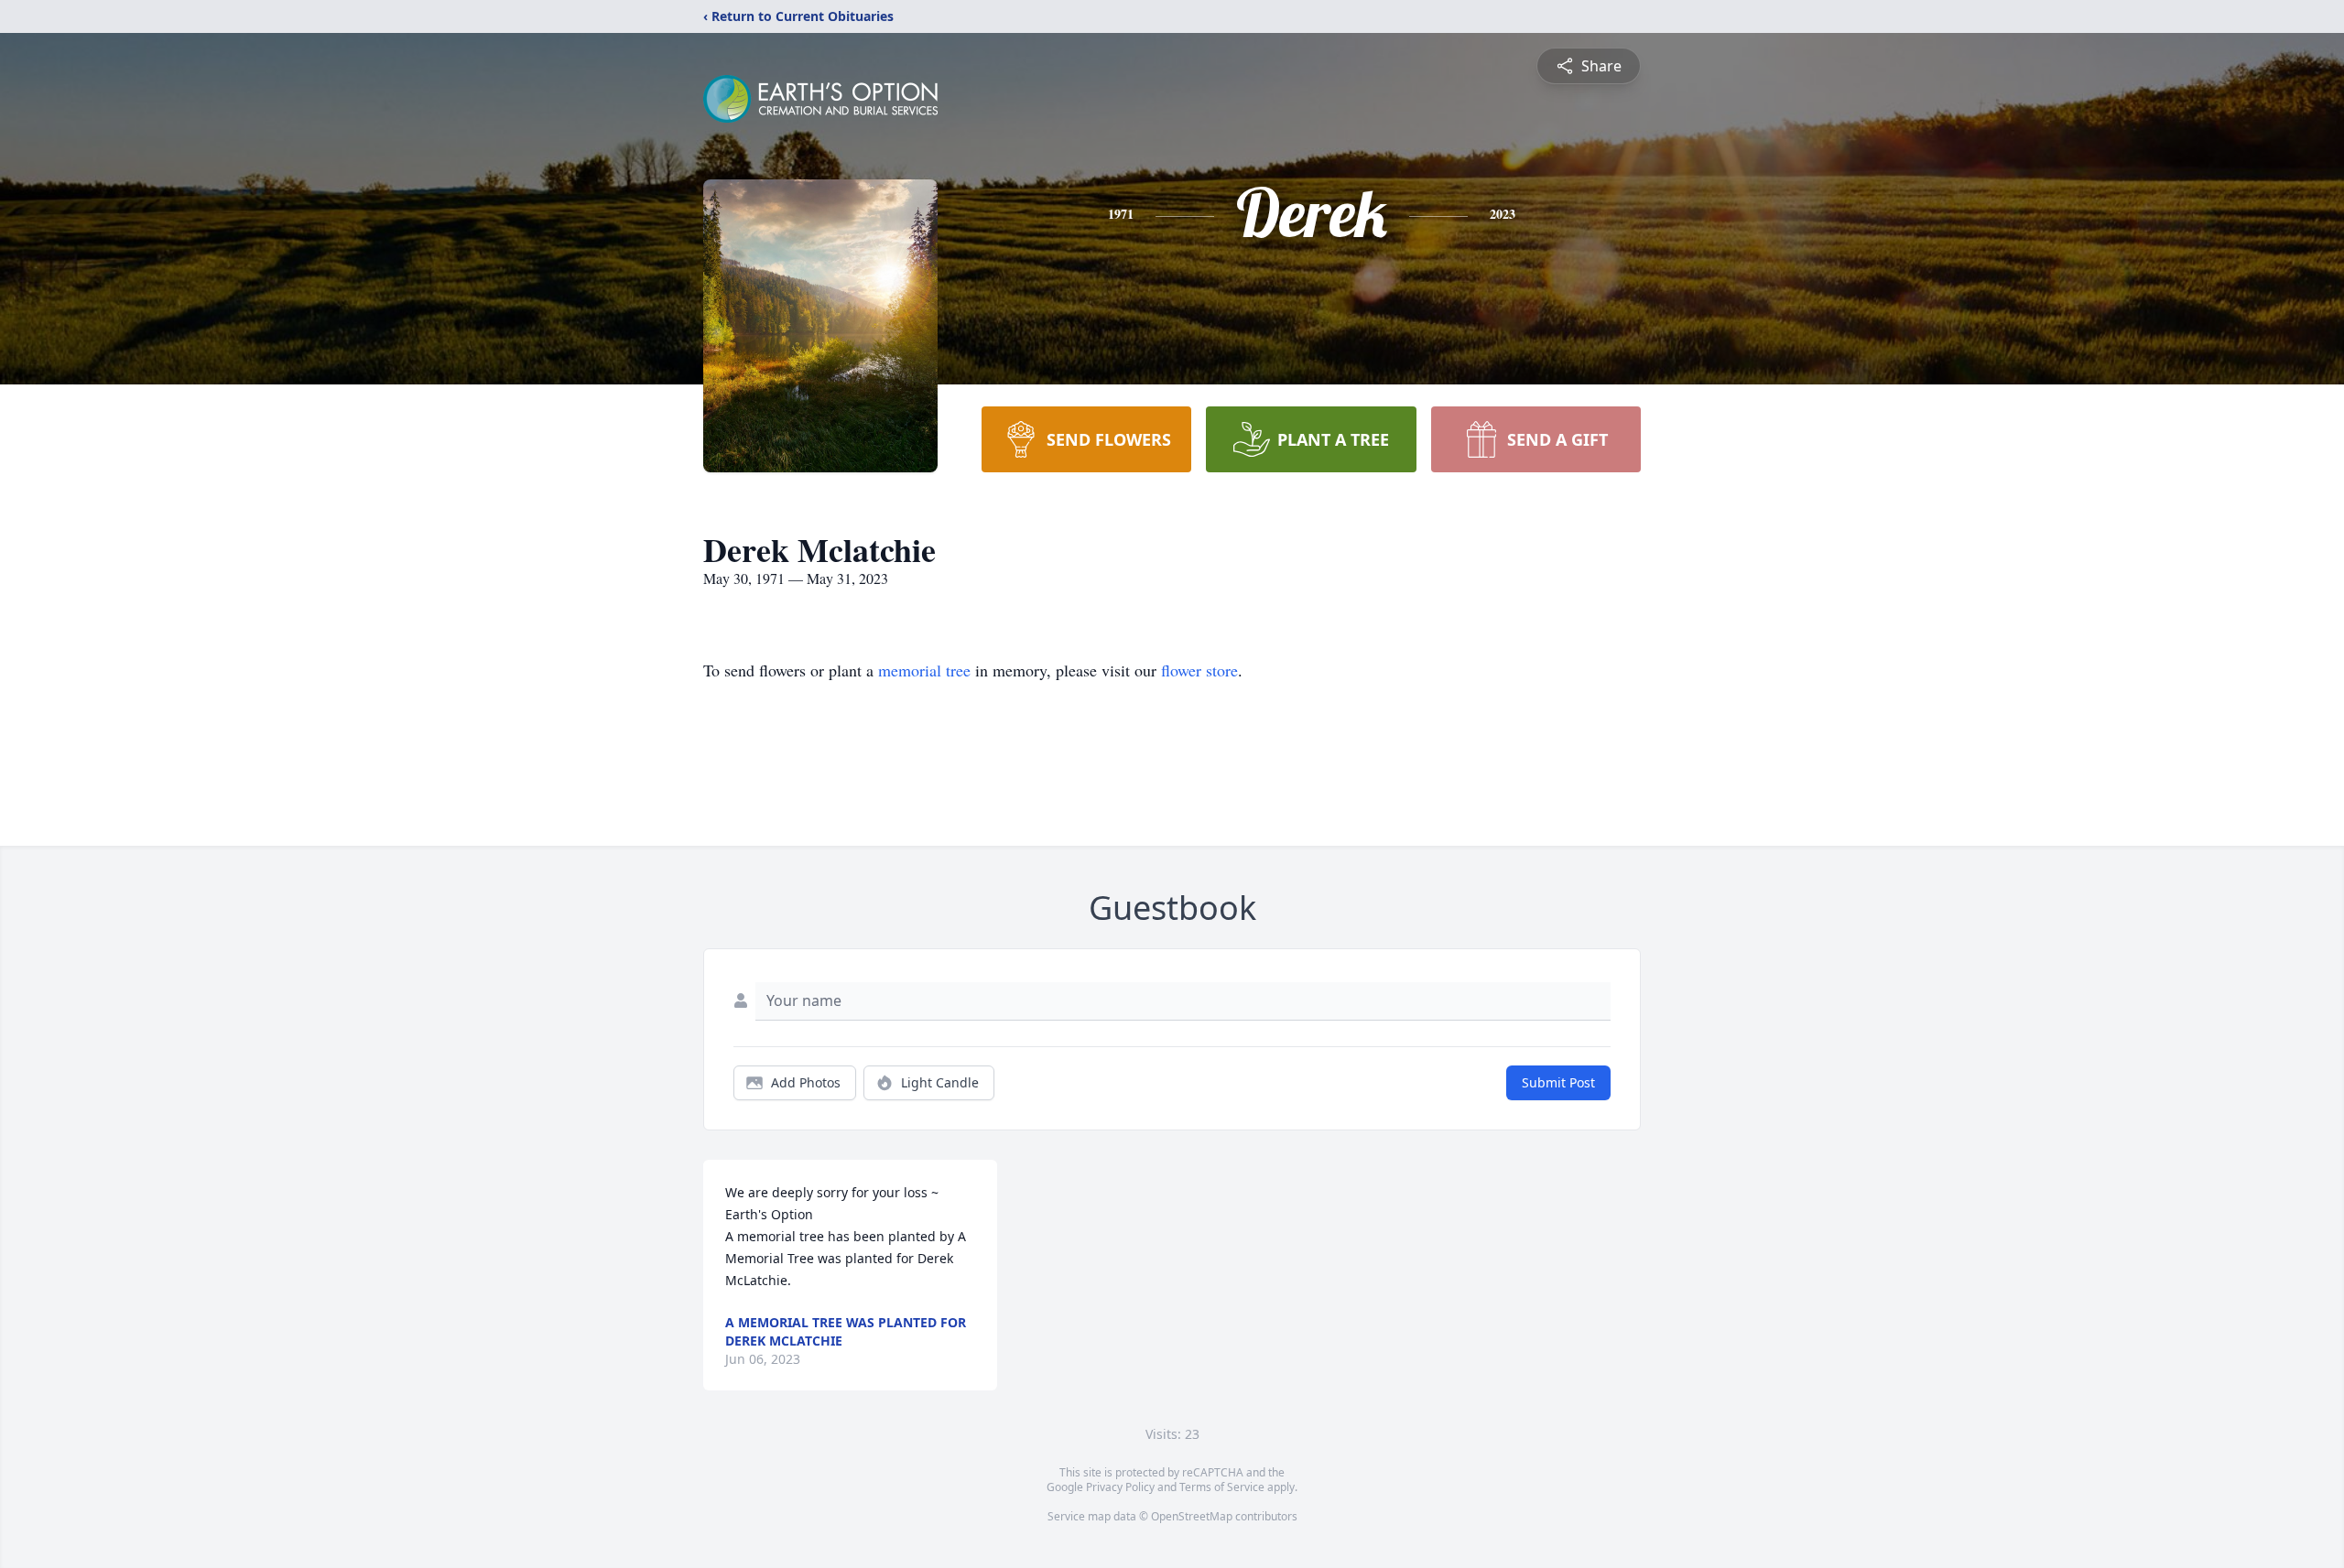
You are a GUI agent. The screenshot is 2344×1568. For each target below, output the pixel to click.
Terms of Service (1222, 1487)
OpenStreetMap (1192, 1516)
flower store (1199, 670)
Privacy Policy (1120, 1487)
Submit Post (1558, 1082)
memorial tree (924, 670)
